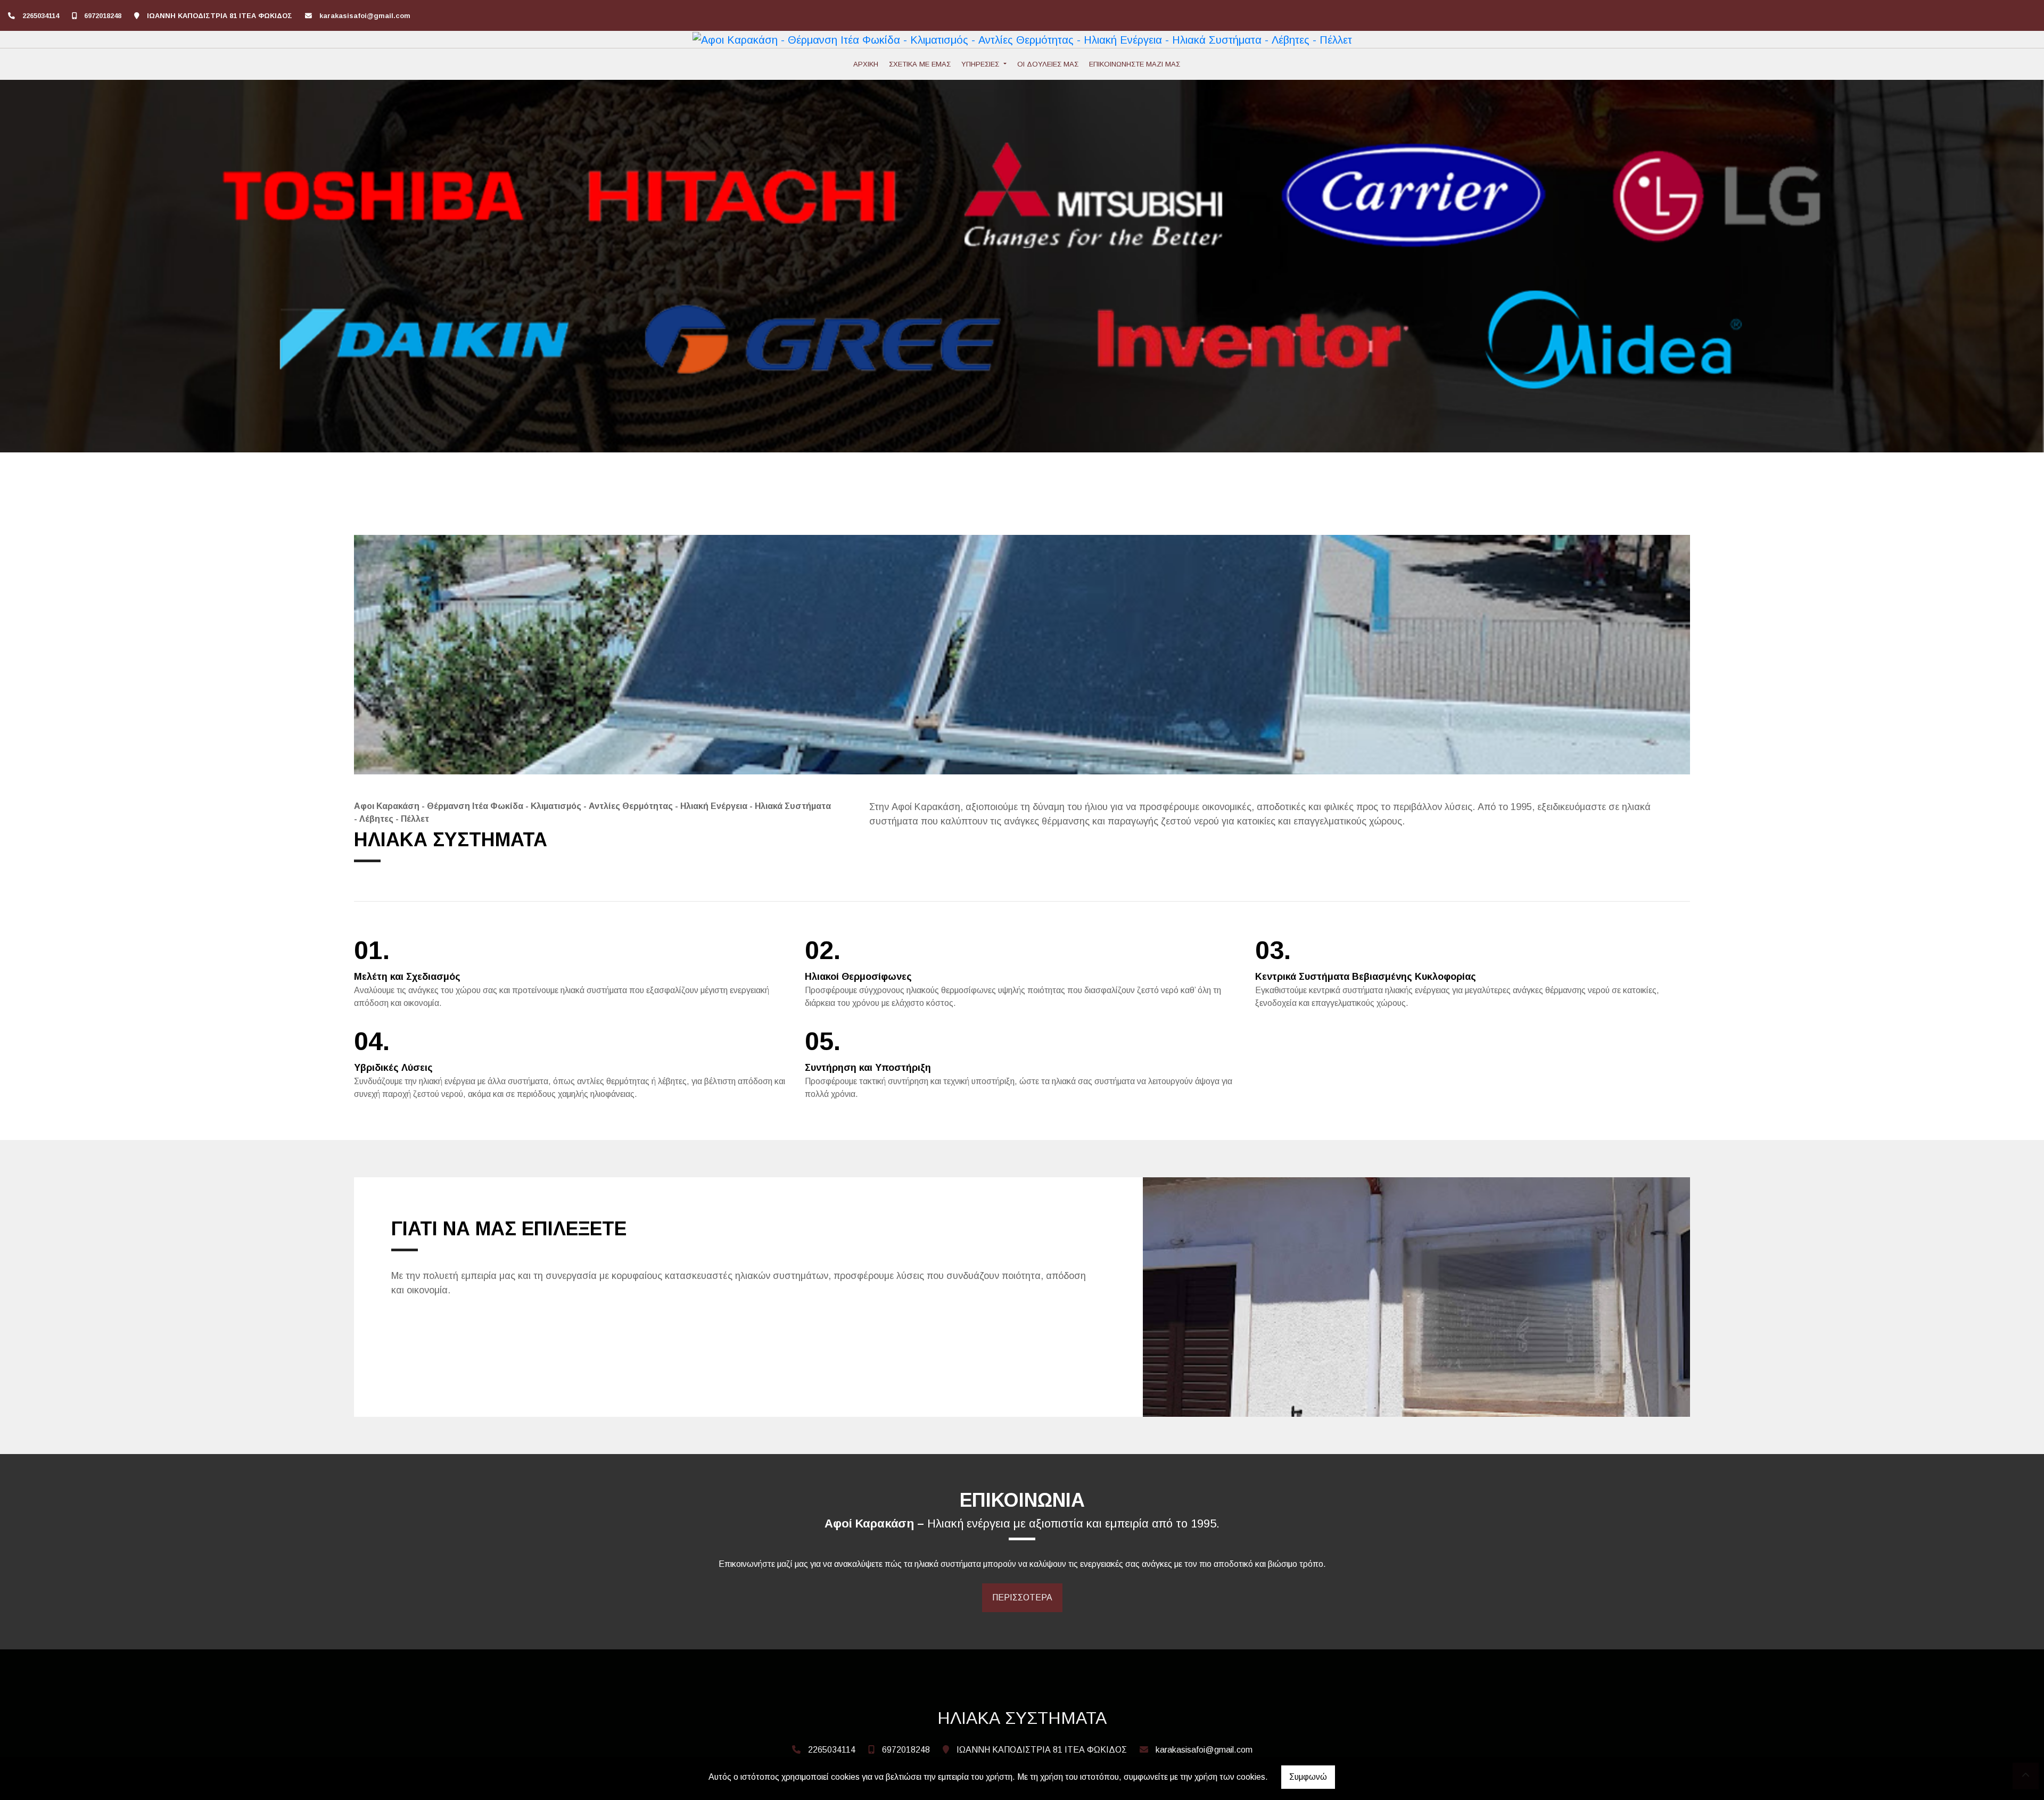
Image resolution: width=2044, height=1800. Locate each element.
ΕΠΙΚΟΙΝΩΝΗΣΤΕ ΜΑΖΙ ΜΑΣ (1135, 64)
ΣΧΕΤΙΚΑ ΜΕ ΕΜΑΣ (920, 64)
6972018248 (103, 16)
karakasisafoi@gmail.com (365, 16)
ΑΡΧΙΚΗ (866, 64)
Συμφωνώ (1308, 1777)
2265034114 (41, 16)
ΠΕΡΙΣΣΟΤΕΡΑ (1022, 1597)
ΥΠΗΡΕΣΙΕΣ (981, 64)
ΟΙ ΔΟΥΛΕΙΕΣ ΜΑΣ (1048, 64)
